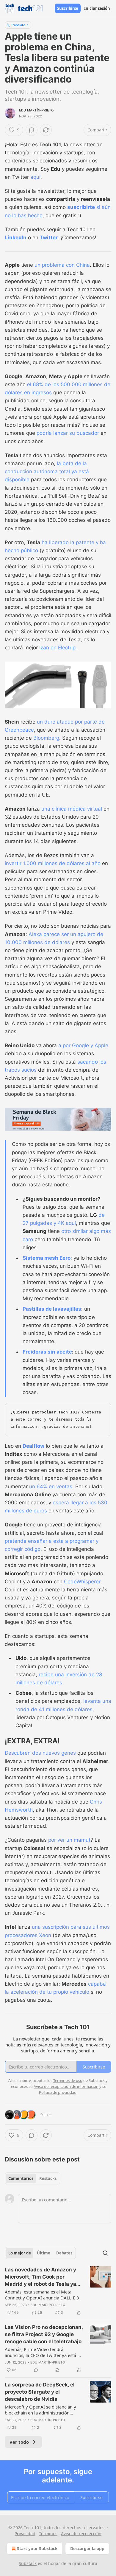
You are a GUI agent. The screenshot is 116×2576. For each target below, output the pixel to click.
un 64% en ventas (51, 1486)
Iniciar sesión (97, 8)
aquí (35, 177)
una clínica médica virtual (72, 809)
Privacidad (25, 2534)
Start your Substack (37, 2548)
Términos (48, 2534)
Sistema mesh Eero (47, 1258)
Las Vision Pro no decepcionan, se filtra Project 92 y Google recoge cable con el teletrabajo (44, 2334)
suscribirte (81, 207)
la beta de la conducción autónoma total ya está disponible (47, 471)
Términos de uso (68, 2080)
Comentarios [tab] (21, 2178)
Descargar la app (87, 2548)
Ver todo (19, 2442)
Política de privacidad (58, 2092)
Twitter (49, 238)
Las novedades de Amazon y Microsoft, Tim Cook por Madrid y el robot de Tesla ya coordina (40, 2277)
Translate (18, 25)
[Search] (105, 2253)
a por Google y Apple (83, 1045)
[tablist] (32, 2178)
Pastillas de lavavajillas (52, 1309)
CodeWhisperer (82, 1582)
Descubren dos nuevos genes (40, 1753)
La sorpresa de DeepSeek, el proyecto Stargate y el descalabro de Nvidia (40, 2392)
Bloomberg (46, 738)
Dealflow (33, 1446)
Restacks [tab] (48, 2178)
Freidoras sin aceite (47, 1352)
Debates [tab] (64, 2253)
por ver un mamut (69, 1840)
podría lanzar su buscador (68, 433)
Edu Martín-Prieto (36, 110)
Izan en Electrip (57, 648)
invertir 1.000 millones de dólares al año (53, 863)
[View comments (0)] (32, 130)
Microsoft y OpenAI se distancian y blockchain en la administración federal (40, 2410)
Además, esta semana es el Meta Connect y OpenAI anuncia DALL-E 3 (42, 2295)
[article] (58, 2291)
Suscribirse (68, 8)
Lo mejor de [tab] (20, 2253)
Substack (28, 2563)
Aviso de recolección (81, 2534)
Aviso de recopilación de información (66, 2086)
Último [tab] (44, 2253)
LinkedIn (16, 238)
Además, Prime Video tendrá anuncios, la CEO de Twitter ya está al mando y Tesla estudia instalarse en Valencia (43, 2352)
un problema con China (62, 265)
